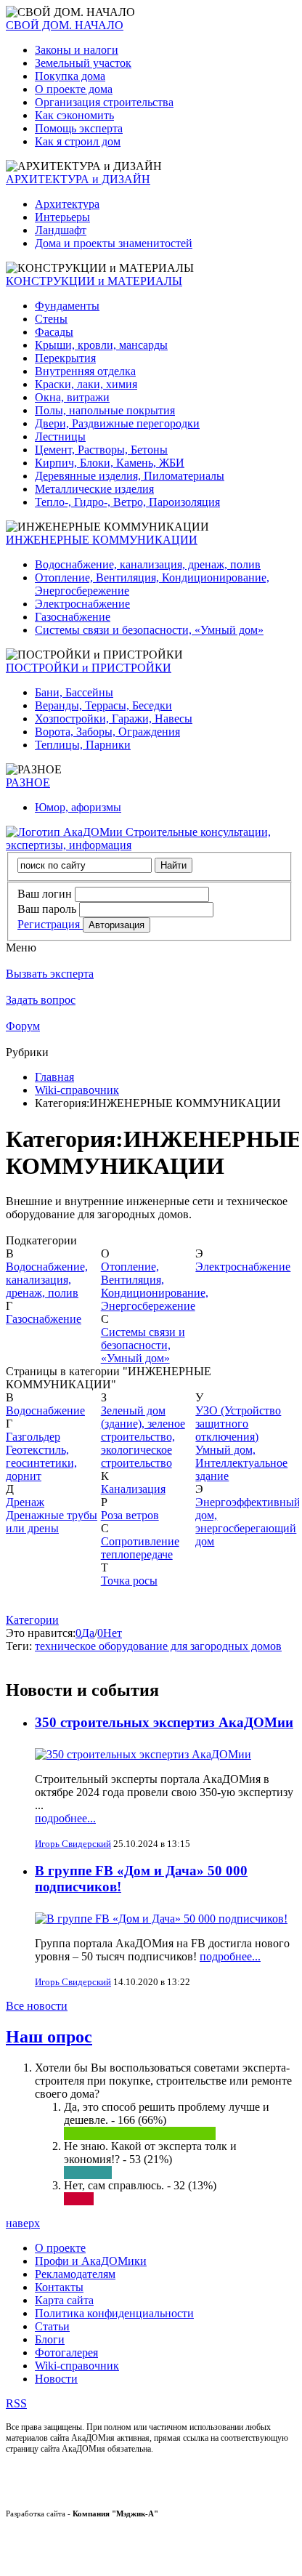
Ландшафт (61, 230)
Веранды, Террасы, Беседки (103, 705)
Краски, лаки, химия (86, 384)
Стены (51, 319)
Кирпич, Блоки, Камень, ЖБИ (110, 463)
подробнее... (65, 1818)
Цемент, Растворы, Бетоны (101, 450)
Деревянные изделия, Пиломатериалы (130, 476)
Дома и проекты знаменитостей (114, 243)
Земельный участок (83, 63)
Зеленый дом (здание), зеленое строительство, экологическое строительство (143, 1437)
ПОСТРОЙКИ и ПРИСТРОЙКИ (89, 668)
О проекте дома (74, 89)
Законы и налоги (77, 50)
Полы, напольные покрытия (105, 410)
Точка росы (129, 1581)
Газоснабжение (73, 617)
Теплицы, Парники (83, 745)
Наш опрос (49, 2037)
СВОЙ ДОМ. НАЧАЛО (65, 25)
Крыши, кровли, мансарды (101, 345)
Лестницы (60, 436)
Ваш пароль (47, 909)
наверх (23, 2223)
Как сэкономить (74, 115)
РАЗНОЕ (28, 782)
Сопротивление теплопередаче (140, 1548)
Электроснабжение (82, 604)
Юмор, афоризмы (78, 807)
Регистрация (50, 924)
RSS (16, 2403)
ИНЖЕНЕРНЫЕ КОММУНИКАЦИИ (102, 540)
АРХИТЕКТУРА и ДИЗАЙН (78, 179)
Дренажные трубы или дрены (52, 1522)
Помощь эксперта (79, 128)
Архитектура (67, 204)
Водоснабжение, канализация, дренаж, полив (148, 564)
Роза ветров (130, 1515)
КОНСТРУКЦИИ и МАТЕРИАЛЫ (94, 281)
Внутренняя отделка (85, 371)
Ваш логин (45, 894)
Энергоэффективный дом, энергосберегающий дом (248, 1522)
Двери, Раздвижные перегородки (117, 423)
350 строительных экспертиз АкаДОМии (164, 1722)
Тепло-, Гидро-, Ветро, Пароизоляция (127, 502)
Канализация (133, 1489)
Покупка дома (70, 76)
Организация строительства (104, 102)
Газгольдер (33, 1437)
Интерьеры (62, 217)
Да (88, 1633)
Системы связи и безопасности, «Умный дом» (149, 630)
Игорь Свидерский (73, 1844)
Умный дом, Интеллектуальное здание (241, 1463)
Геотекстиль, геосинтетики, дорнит (41, 1463)
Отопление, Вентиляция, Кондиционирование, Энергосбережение (155, 1286)
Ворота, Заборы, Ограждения (107, 732)
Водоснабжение (45, 1410)
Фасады (54, 332)
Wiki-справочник (77, 1090)
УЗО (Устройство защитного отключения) (238, 1424)
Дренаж (25, 1502)
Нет (113, 1633)
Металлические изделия (94, 489)
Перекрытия (65, 358)
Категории (32, 1620)
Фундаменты (67, 306)
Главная (54, 1077)
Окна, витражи (72, 397)
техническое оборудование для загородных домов (158, 1646)
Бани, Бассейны (74, 692)
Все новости (37, 2006)
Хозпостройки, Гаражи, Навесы (114, 719)
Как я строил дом (78, 141)
